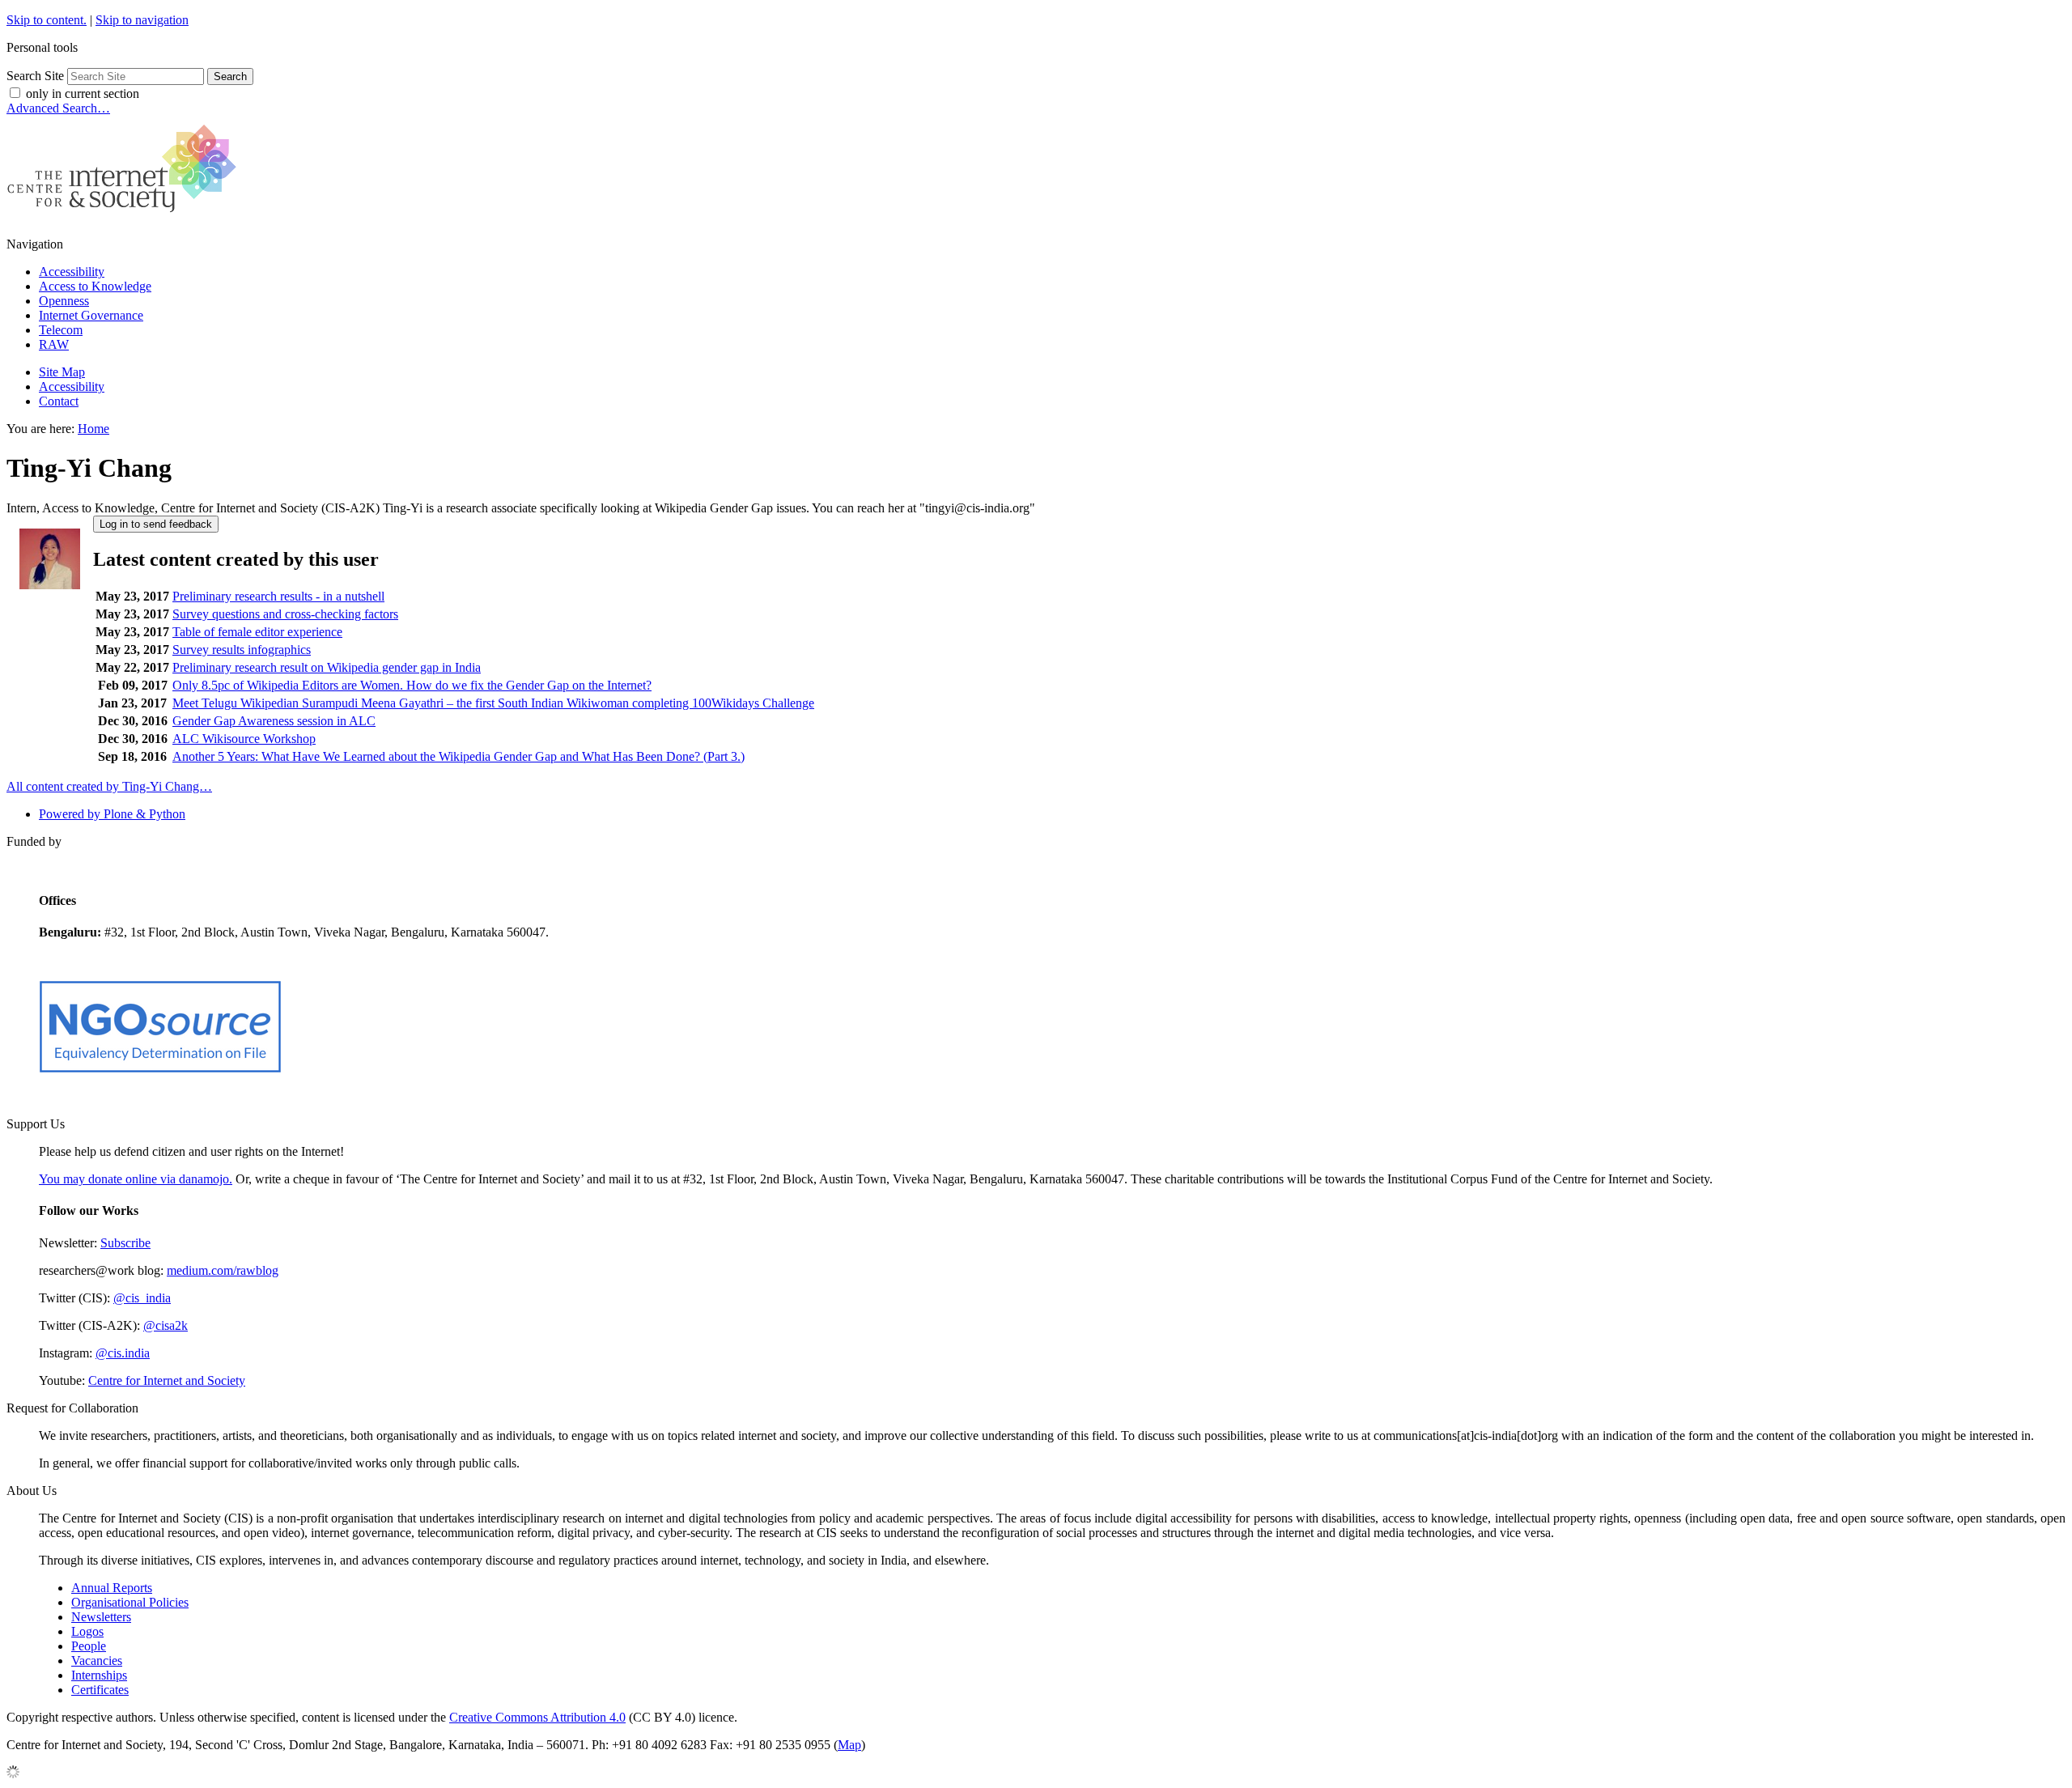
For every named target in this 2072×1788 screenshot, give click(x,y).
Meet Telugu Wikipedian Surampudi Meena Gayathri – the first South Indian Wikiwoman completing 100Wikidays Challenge (493, 703)
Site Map (62, 372)
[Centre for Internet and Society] (126, 217)
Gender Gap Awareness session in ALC (274, 721)
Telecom (61, 330)
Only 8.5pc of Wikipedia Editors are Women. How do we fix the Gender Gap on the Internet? (412, 685)
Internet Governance (91, 315)
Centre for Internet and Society (167, 1380)
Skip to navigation (142, 20)
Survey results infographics (242, 650)
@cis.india (123, 1353)
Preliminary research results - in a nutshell (278, 596)
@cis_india (142, 1298)
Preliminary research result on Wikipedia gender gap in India (327, 667)
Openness (64, 301)
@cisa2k (166, 1325)
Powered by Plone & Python (112, 814)
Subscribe (125, 1243)
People (89, 1646)
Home (93, 429)
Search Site (35, 76)
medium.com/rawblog (223, 1270)
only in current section (83, 93)
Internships (99, 1675)
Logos (87, 1631)
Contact (59, 401)
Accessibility (72, 272)
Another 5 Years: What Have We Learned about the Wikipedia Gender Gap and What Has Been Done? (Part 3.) (459, 756)
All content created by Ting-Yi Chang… (109, 786)
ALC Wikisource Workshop (244, 739)
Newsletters (101, 1617)
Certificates (100, 1690)
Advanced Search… (58, 108)
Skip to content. (47, 20)
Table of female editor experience (257, 632)
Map (849, 1745)
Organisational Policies (130, 1602)
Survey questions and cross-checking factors (285, 614)
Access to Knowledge (95, 286)
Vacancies (97, 1661)
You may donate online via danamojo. (136, 1179)
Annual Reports (112, 1588)
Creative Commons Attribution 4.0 (537, 1717)
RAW (54, 344)
